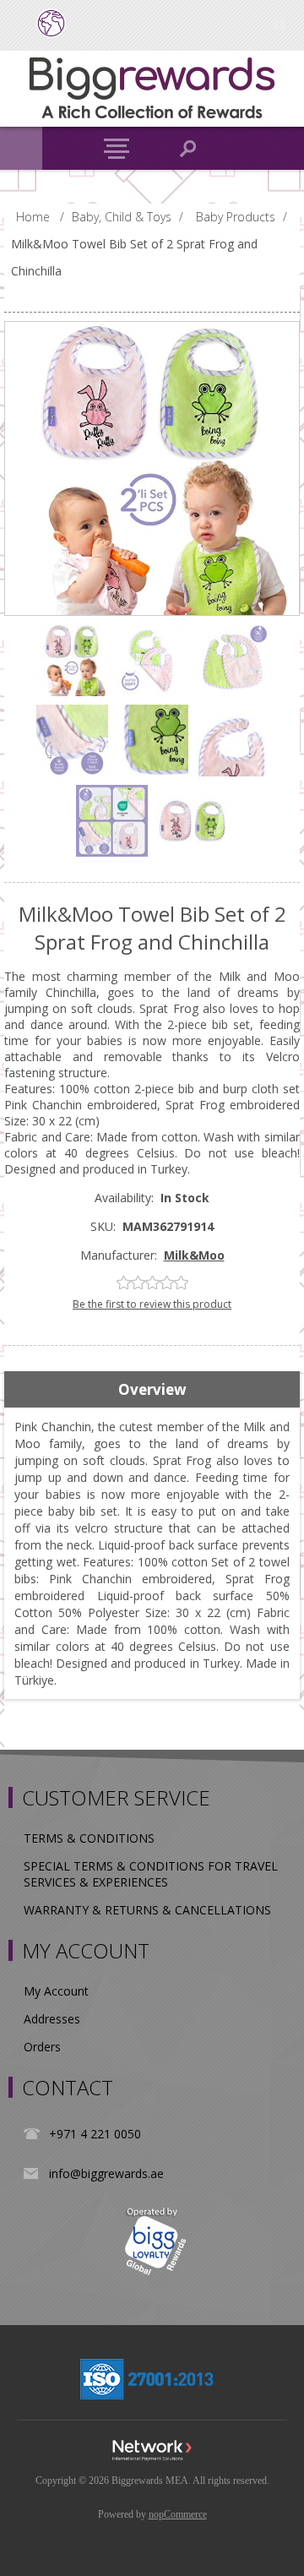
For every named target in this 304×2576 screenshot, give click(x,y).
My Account (56, 1991)
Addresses (52, 2019)
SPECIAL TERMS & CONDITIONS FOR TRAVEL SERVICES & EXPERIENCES (151, 1874)
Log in (279, 23)
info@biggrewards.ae (106, 2173)
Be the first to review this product (152, 1304)
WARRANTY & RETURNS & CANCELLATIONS (147, 1910)
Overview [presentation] (152, 1389)
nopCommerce (178, 2514)
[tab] (152, 1390)
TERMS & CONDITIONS (89, 1838)
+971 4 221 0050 (95, 2134)
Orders (42, 2047)
